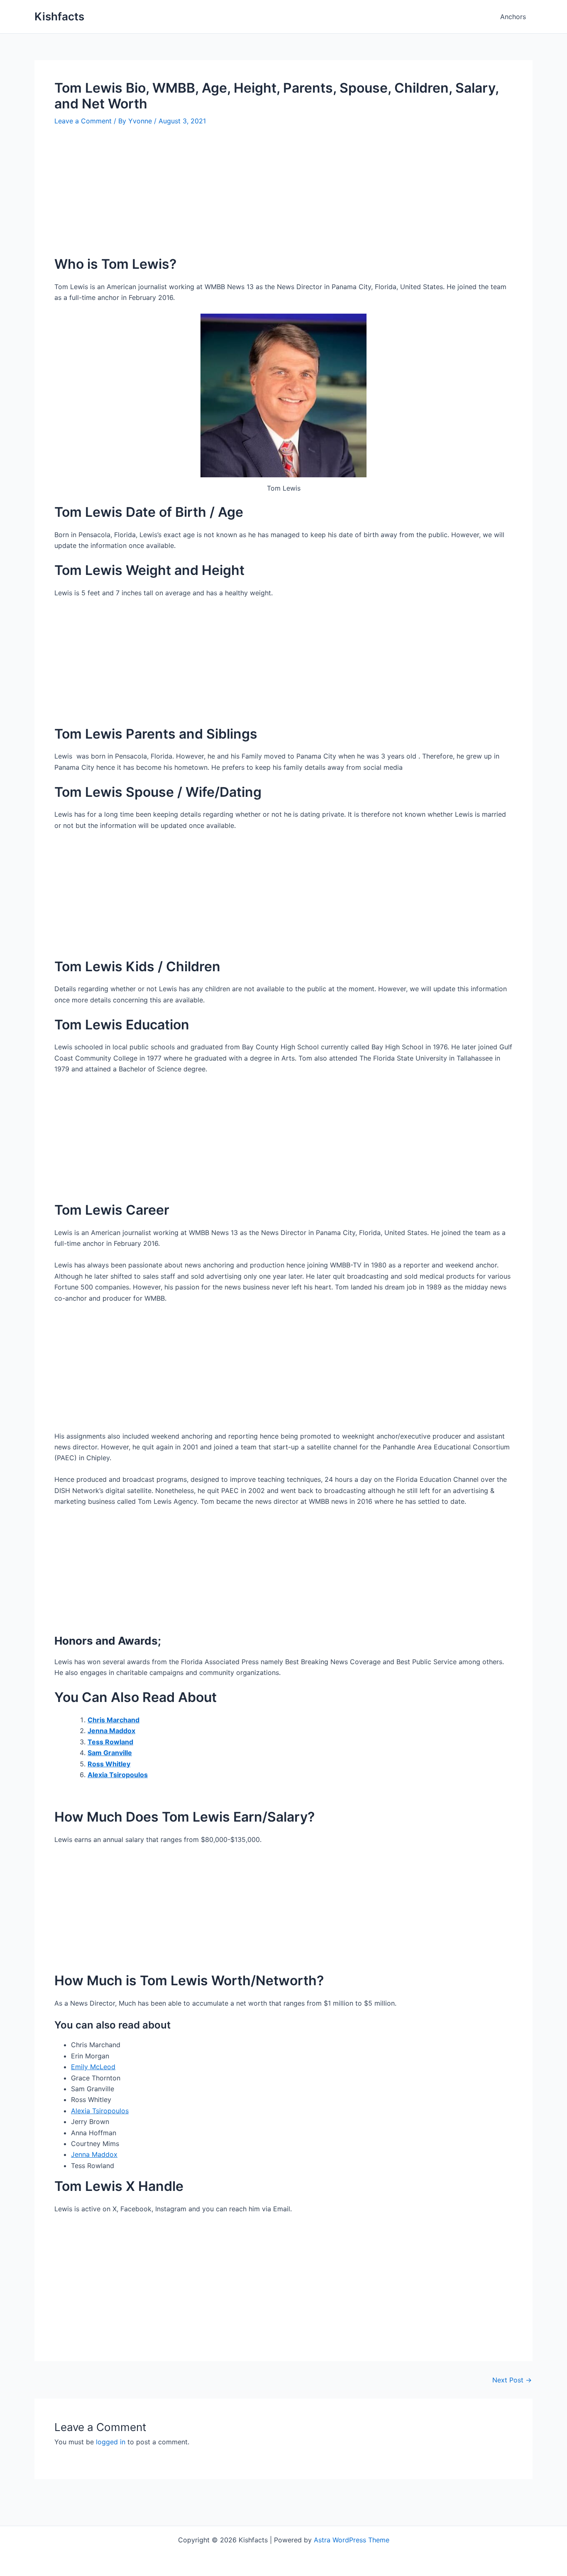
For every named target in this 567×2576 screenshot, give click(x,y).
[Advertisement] (283, 197)
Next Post (512, 2380)
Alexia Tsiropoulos (100, 2111)
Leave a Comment (83, 121)
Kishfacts (59, 16)
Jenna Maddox (94, 2154)
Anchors (513, 17)
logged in (111, 2442)
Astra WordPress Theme (352, 2540)
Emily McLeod (93, 2067)
